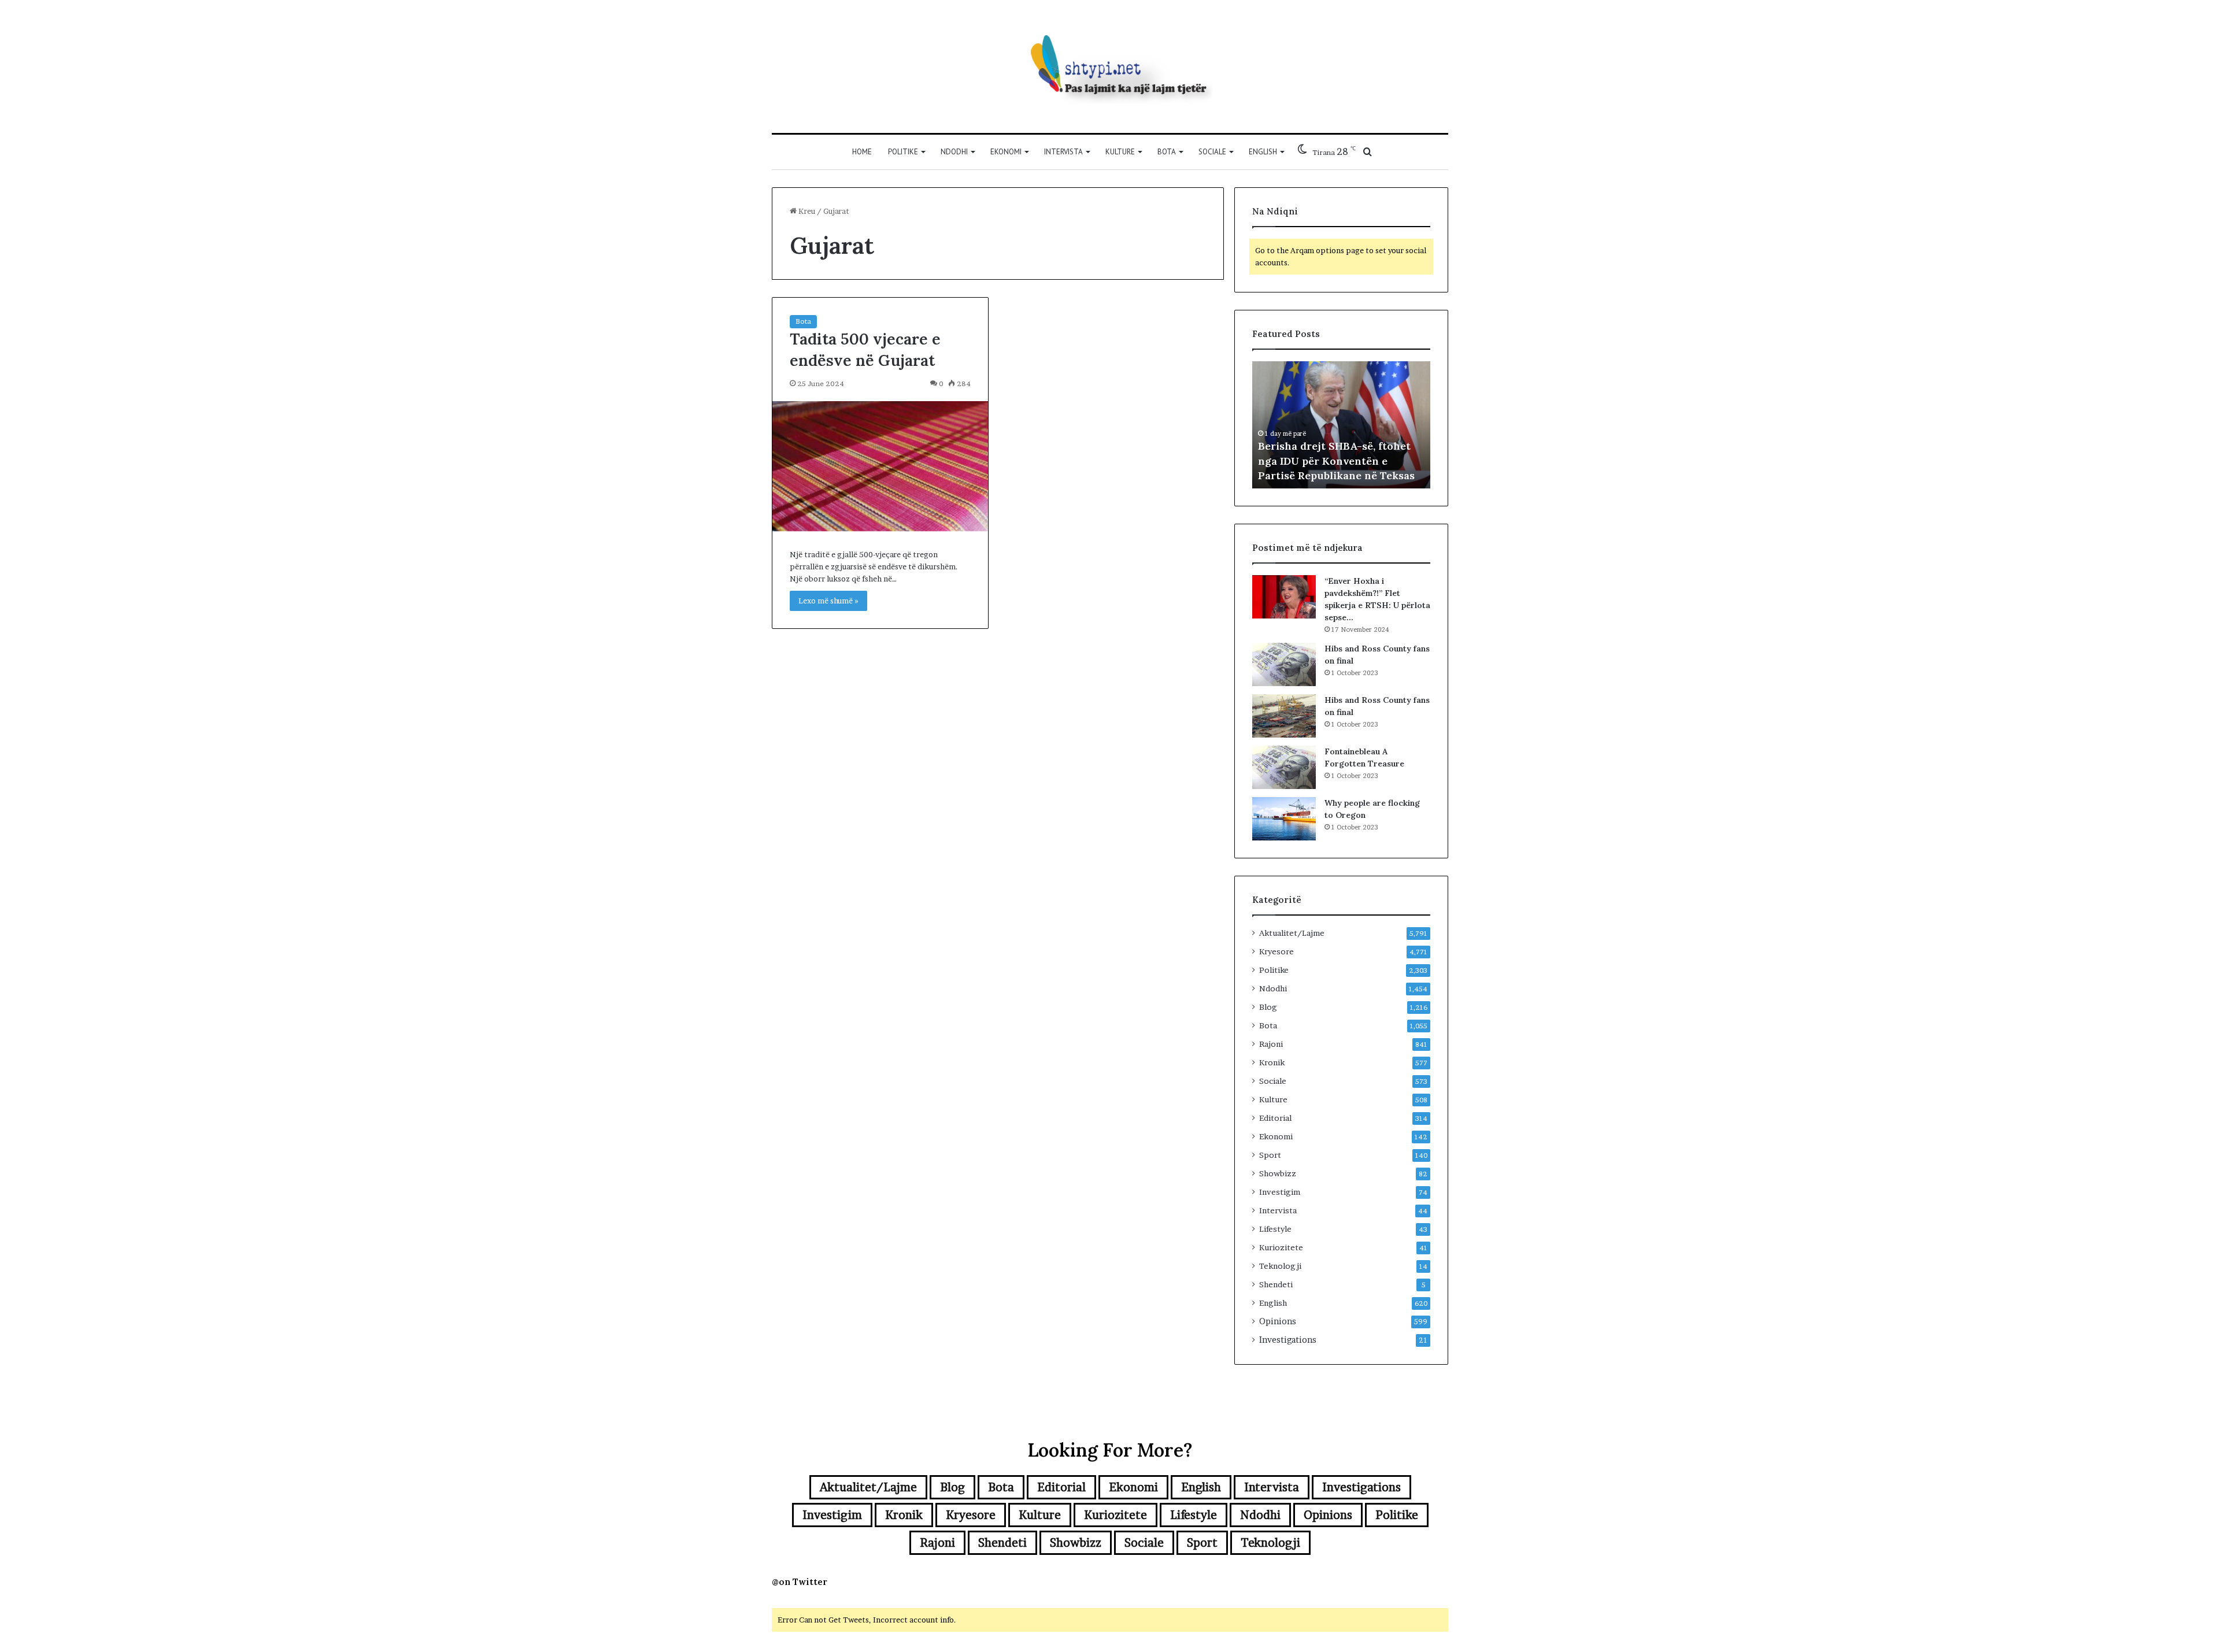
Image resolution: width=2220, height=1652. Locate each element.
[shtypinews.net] (1110, 66)
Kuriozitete (1281, 1247)
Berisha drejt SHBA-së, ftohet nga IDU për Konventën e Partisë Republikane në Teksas (1336, 460)
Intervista (1063, 152)
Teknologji (1280, 1266)
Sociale (1212, 152)
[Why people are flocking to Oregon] (1284, 819)
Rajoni (1271, 1044)
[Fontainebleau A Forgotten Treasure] (1284, 767)
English (1263, 152)
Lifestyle (1275, 1229)
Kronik (1272, 1062)
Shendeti (1276, 1284)
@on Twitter (800, 1582)
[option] (1341, 425)
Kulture (1120, 152)
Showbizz (1278, 1173)
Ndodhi (954, 152)
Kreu (806, 211)
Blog (1268, 1007)
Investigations (1288, 1340)
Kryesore (1276, 951)
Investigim (1280, 1192)
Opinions (1278, 1321)
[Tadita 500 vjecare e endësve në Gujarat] (880, 466)
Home (862, 152)
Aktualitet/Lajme (1292, 933)
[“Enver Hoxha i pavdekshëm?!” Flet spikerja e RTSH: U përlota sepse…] (1284, 597)
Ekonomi (1006, 152)
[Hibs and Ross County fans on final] (1284, 664)
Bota (1167, 152)
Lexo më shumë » (828, 601)
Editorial (1275, 1118)
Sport (1270, 1155)
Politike (903, 152)
